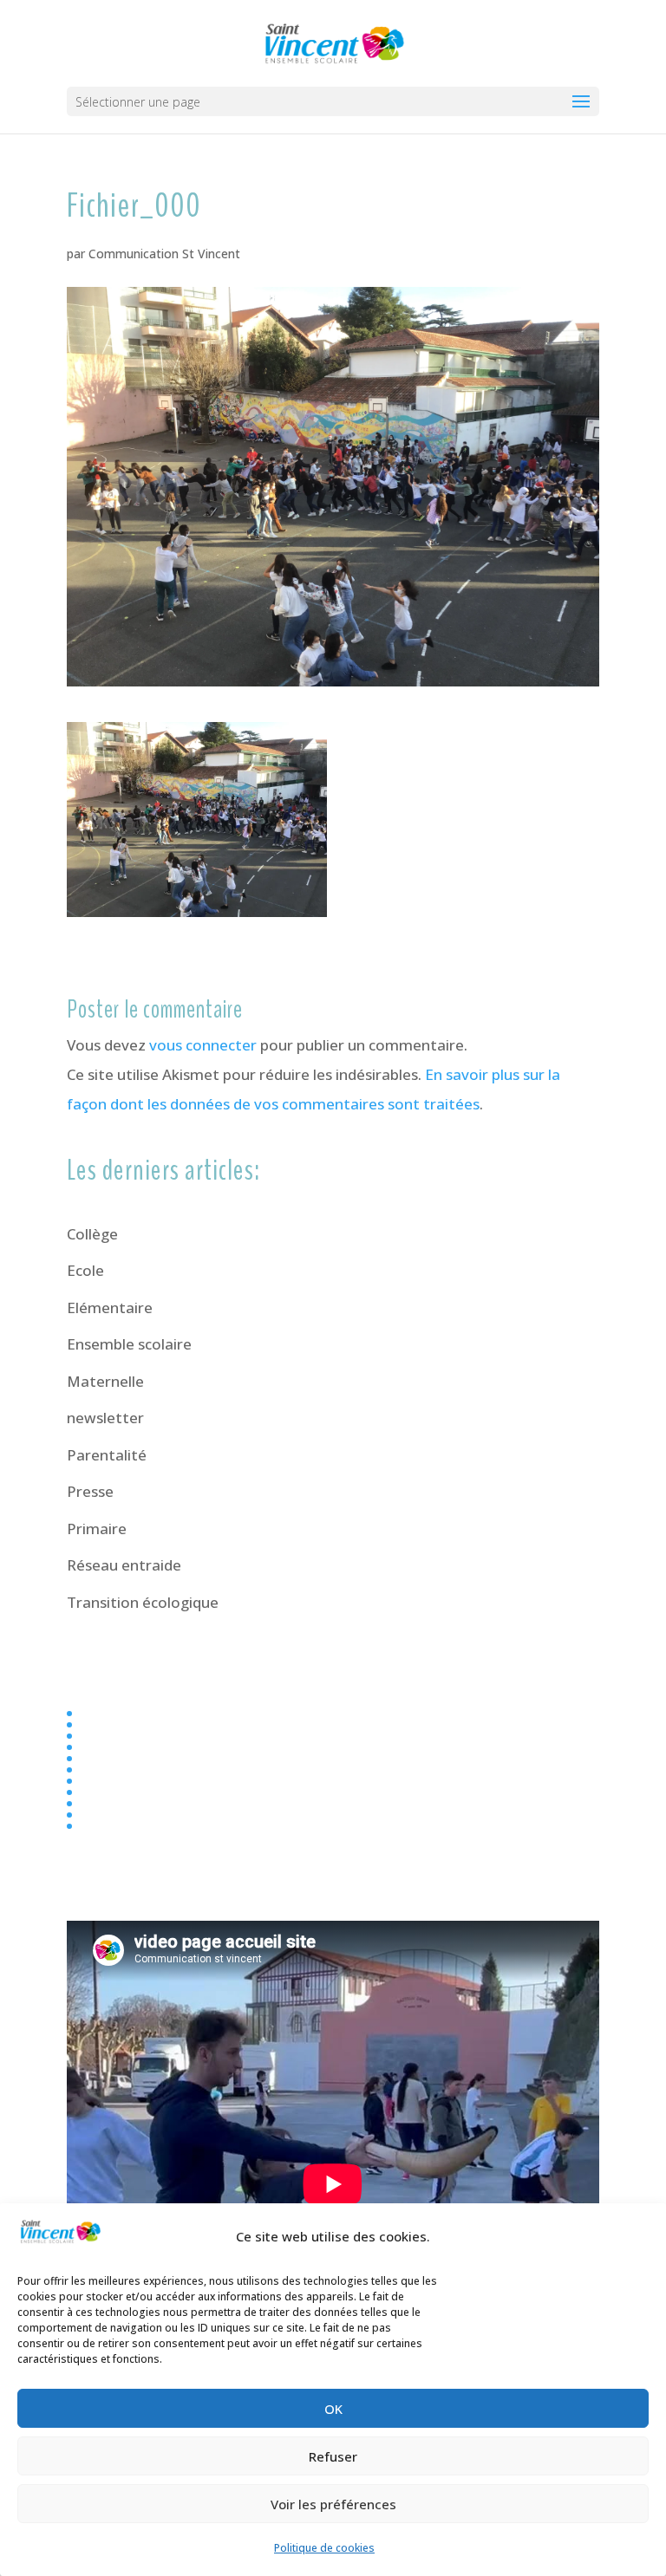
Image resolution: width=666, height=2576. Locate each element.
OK (333, 2409)
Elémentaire (110, 1308)
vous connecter (203, 1045)
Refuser (333, 2456)
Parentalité (107, 1455)
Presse (90, 1491)
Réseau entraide (124, 1565)
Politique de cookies (324, 2548)
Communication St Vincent (164, 254)
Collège (92, 1234)
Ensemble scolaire (129, 1344)
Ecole (85, 1270)
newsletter (105, 1418)
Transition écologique (143, 1602)
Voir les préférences (333, 2504)
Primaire (97, 1529)
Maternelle (105, 1381)
